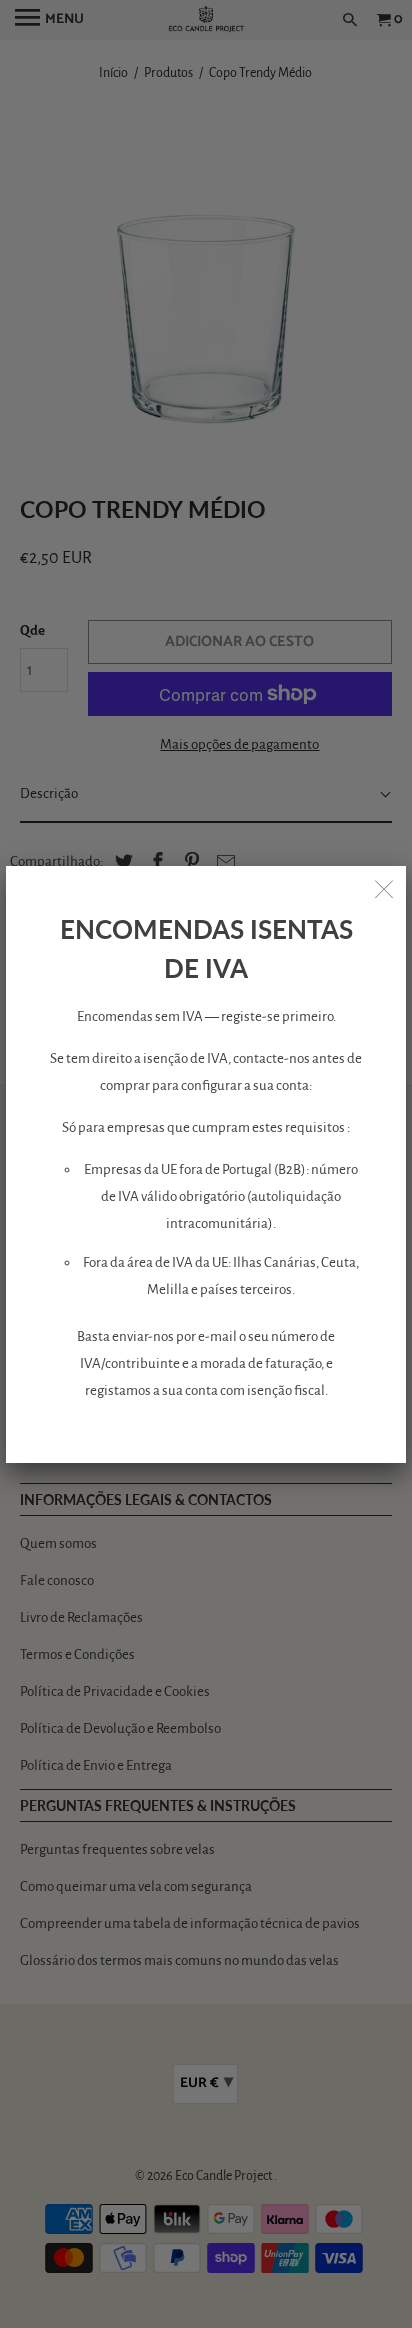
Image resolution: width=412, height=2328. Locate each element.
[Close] (384, 888)
